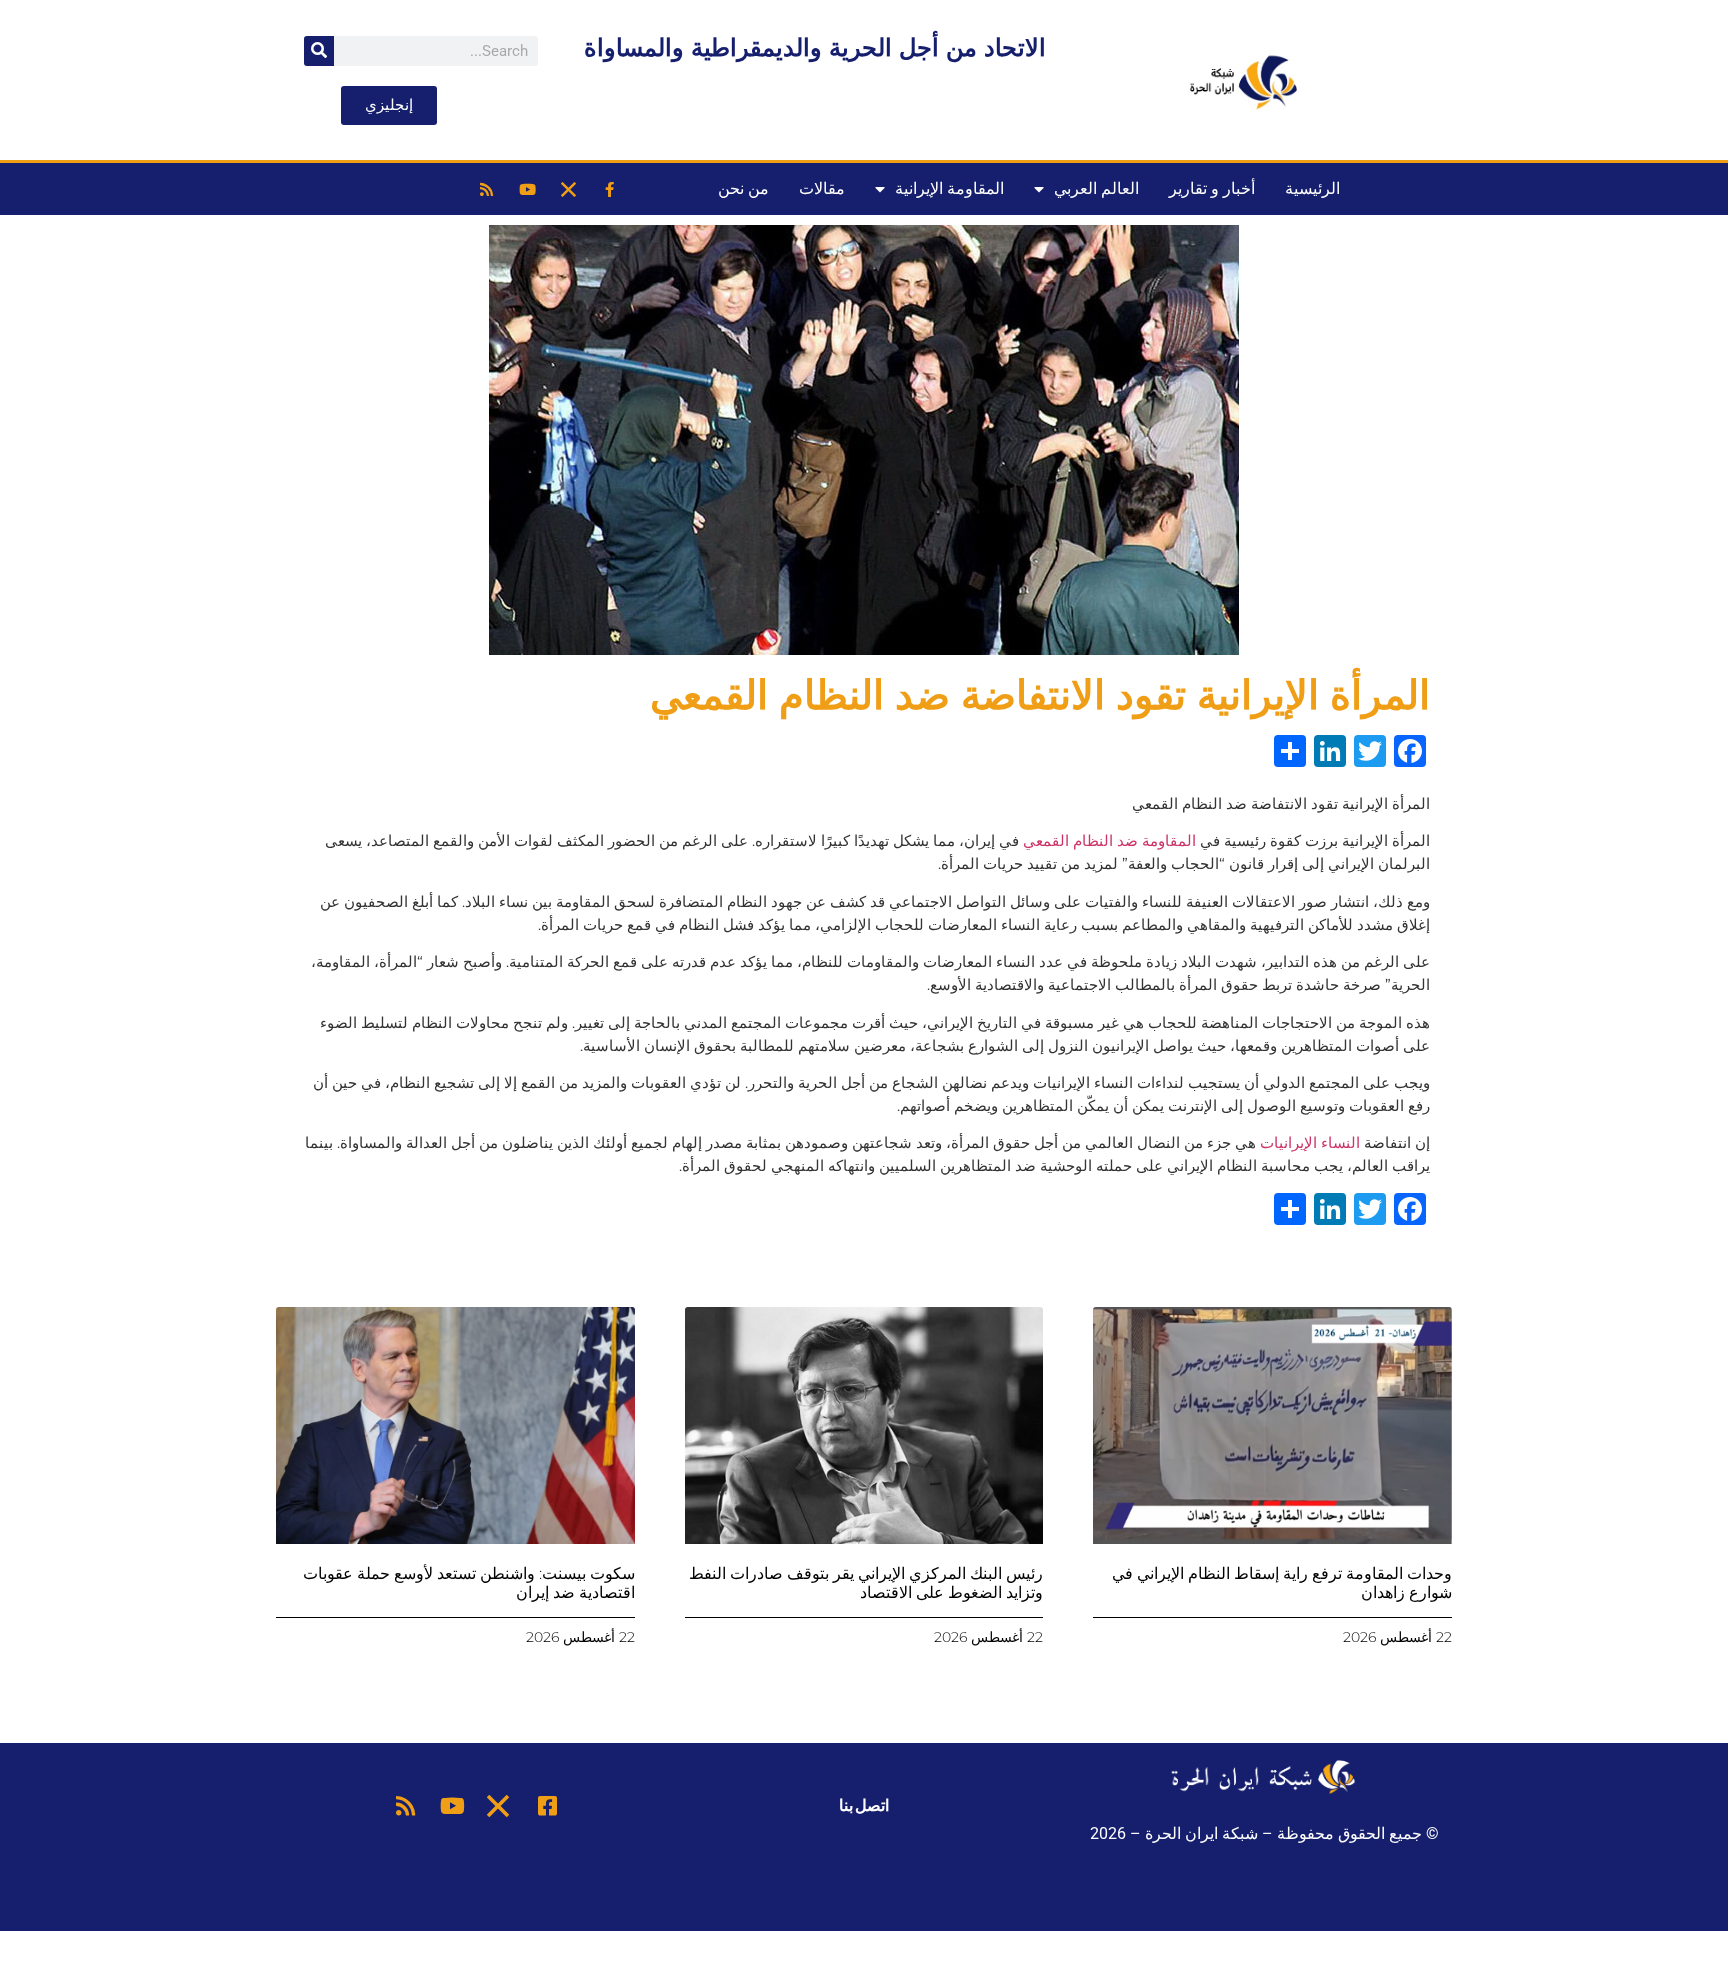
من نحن (743, 188)
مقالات (822, 188)
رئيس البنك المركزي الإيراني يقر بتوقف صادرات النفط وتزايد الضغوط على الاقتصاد (866, 1583)
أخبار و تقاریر (1212, 188)
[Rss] (486, 189)
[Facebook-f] (609, 189)
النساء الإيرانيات (1310, 1142)
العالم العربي (1096, 188)
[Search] (319, 51)
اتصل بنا (864, 1805)
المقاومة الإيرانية (949, 188)
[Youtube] (527, 189)
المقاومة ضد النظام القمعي (1109, 840)
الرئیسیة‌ (1312, 188)
